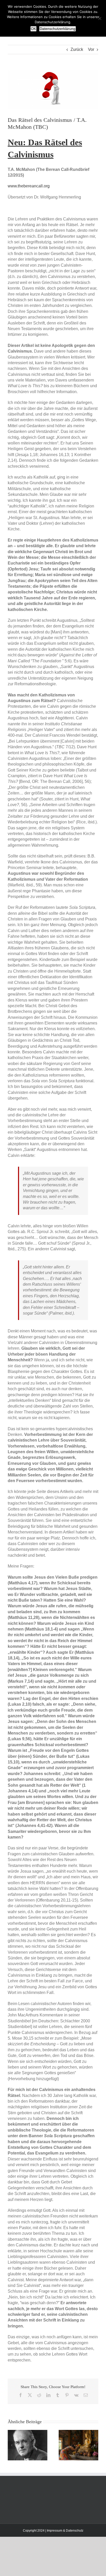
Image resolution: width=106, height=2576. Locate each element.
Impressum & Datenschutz (65, 2531)
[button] (12, 2445)
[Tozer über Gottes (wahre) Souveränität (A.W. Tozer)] (28, 2432)
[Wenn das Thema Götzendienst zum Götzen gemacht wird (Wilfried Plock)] (78, 2432)
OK (33, 29)
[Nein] (100, 18)
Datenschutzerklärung (58, 29)
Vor (91, 49)
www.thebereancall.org (29, 186)
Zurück (77, 49)
